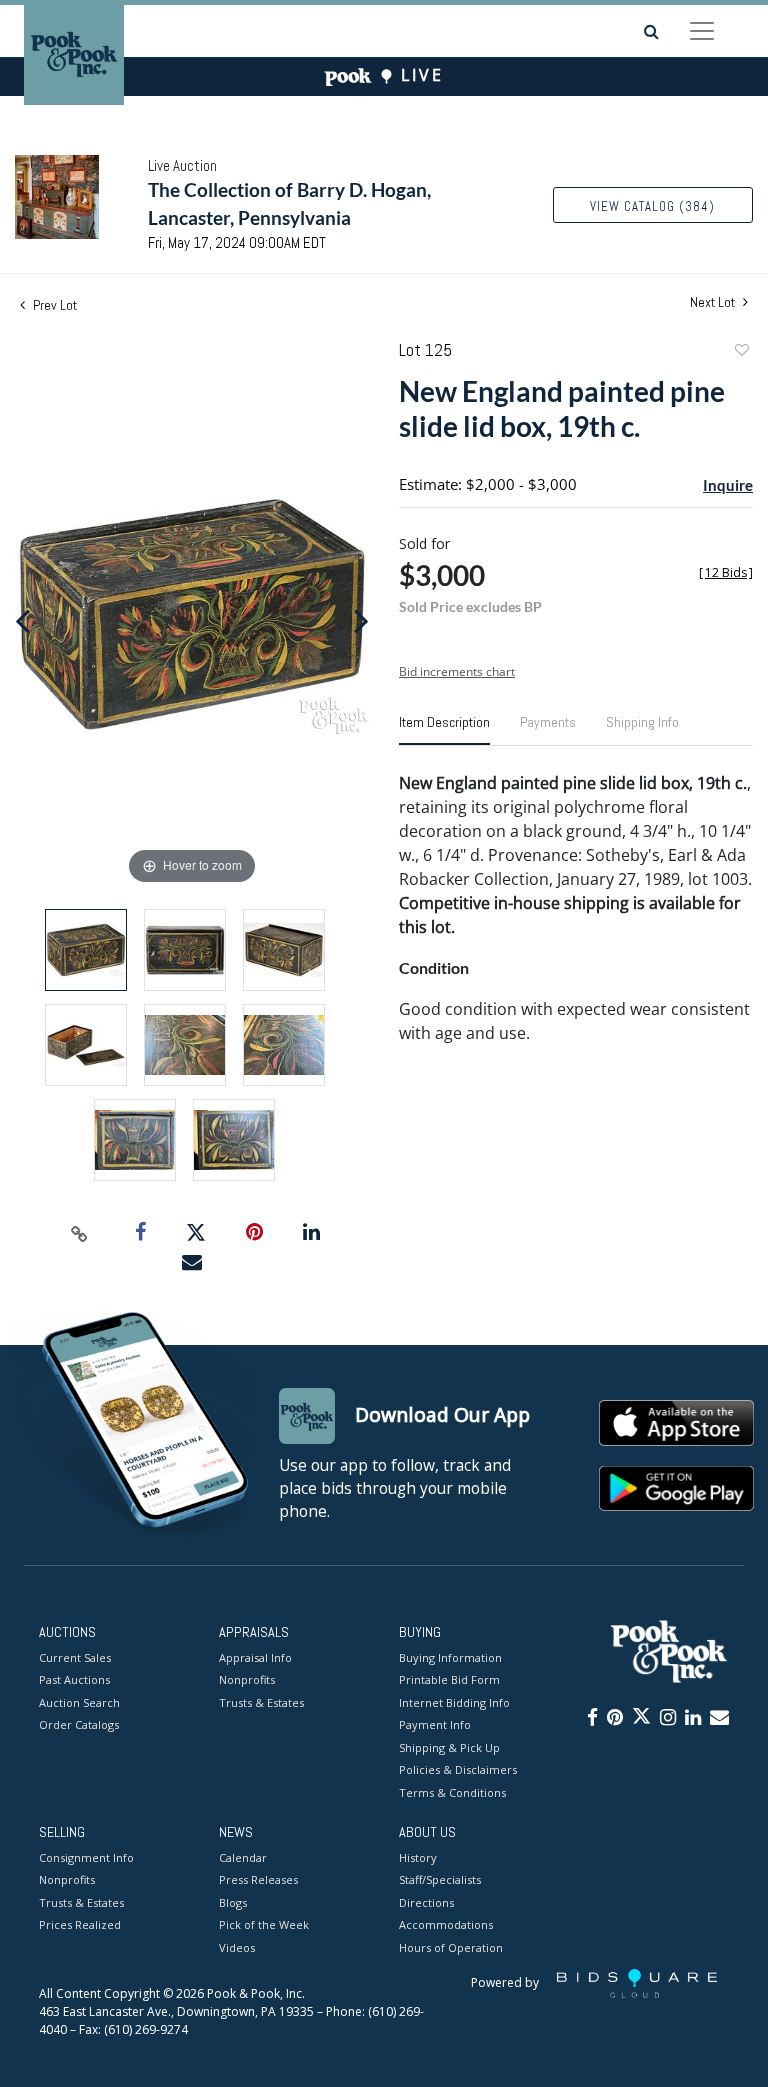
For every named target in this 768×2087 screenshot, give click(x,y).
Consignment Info (86, 1857)
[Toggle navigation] (702, 31)
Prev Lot (53, 305)
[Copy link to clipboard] (80, 1233)
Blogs (233, 1902)
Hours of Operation (451, 1947)
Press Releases (258, 1879)
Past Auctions (74, 1679)
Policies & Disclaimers (458, 1769)
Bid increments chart (457, 671)
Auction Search (79, 1702)
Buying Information (450, 1657)
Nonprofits (247, 1679)
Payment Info (435, 1724)
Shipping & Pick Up (449, 1747)
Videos (237, 1947)
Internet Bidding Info (454, 1702)
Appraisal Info (255, 1657)
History (418, 1857)
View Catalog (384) (652, 206)
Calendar (243, 1857)
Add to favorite (741, 352)
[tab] (444, 730)
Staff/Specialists (440, 1879)
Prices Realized (80, 1924)
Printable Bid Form (449, 1679)
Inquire (728, 485)
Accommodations (446, 1924)
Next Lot (714, 302)
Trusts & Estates (261, 1702)
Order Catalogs (79, 1724)
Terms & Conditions (452, 1792)
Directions (426, 1902)
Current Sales (75, 1657)
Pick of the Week (264, 1924)
